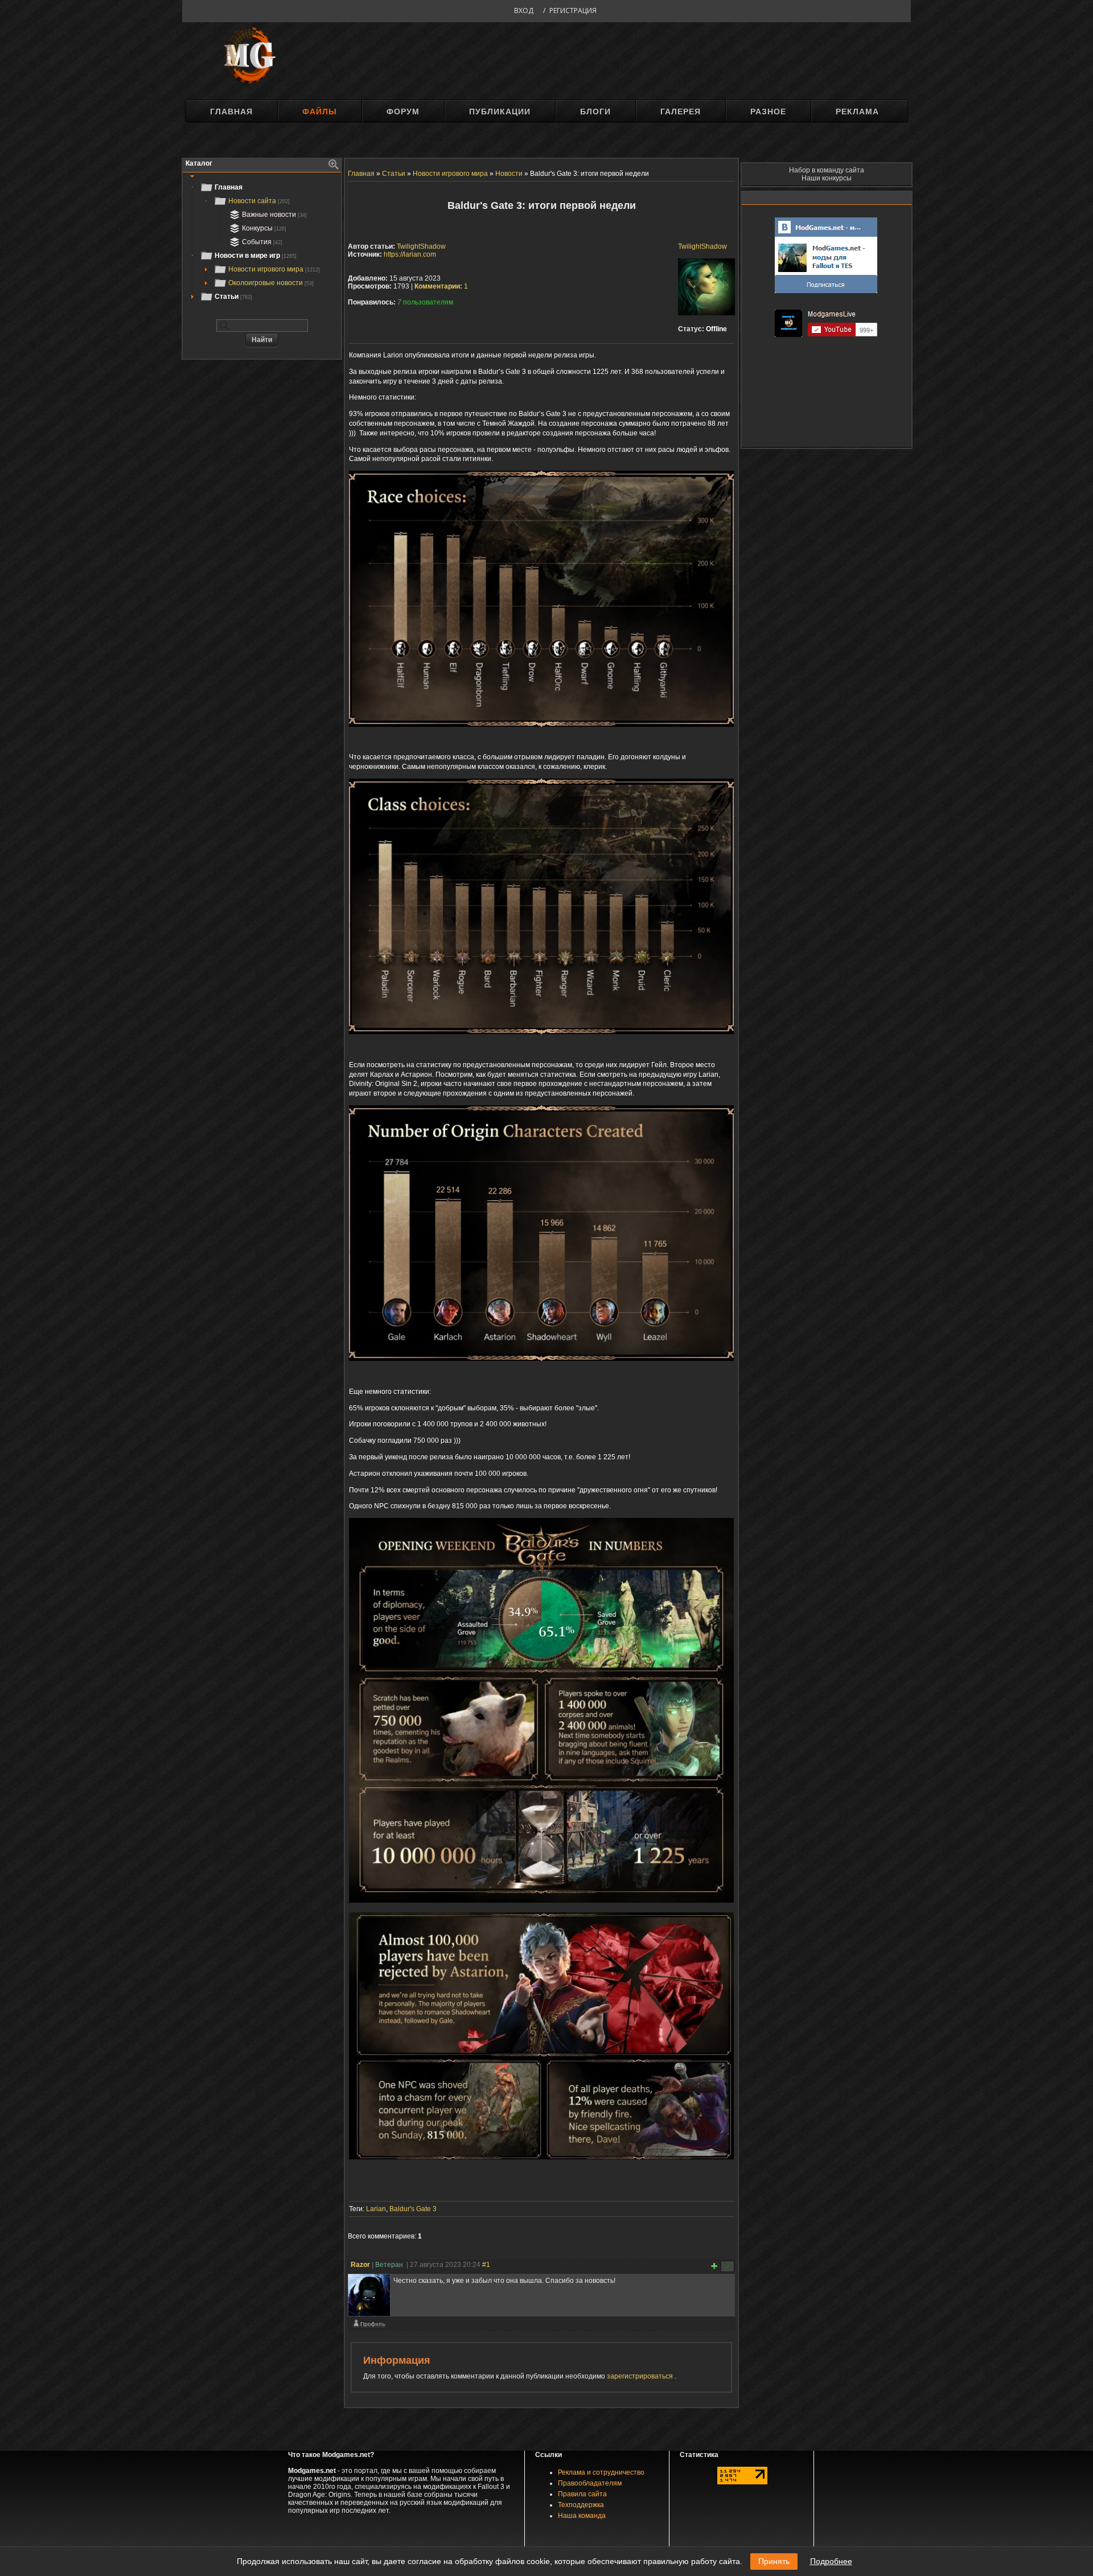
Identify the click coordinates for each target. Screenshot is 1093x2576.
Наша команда (582, 2516)
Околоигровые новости (271, 283)
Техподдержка (581, 2505)
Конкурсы (264, 228)
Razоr (360, 2265)
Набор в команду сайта (827, 170)
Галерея (681, 112)
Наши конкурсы (827, 178)
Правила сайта (582, 2494)
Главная (231, 112)
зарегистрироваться (641, 2376)
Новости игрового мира (274, 269)
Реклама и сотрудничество (601, 2472)
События (262, 242)
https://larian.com (410, 254)
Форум (403, 112)
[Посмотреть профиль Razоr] (369, 2326)
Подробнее (831, 2561)
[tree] (262, 242)
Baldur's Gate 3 (413, 2209)
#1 (486, 2265)
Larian (376, 2209)
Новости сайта (259, 201)
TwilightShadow (702, 246)
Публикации (500, 112)
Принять (774, 2561)
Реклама (857, 112)
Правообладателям (590, 2483)
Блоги (595, 112)
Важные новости (274, 215)
